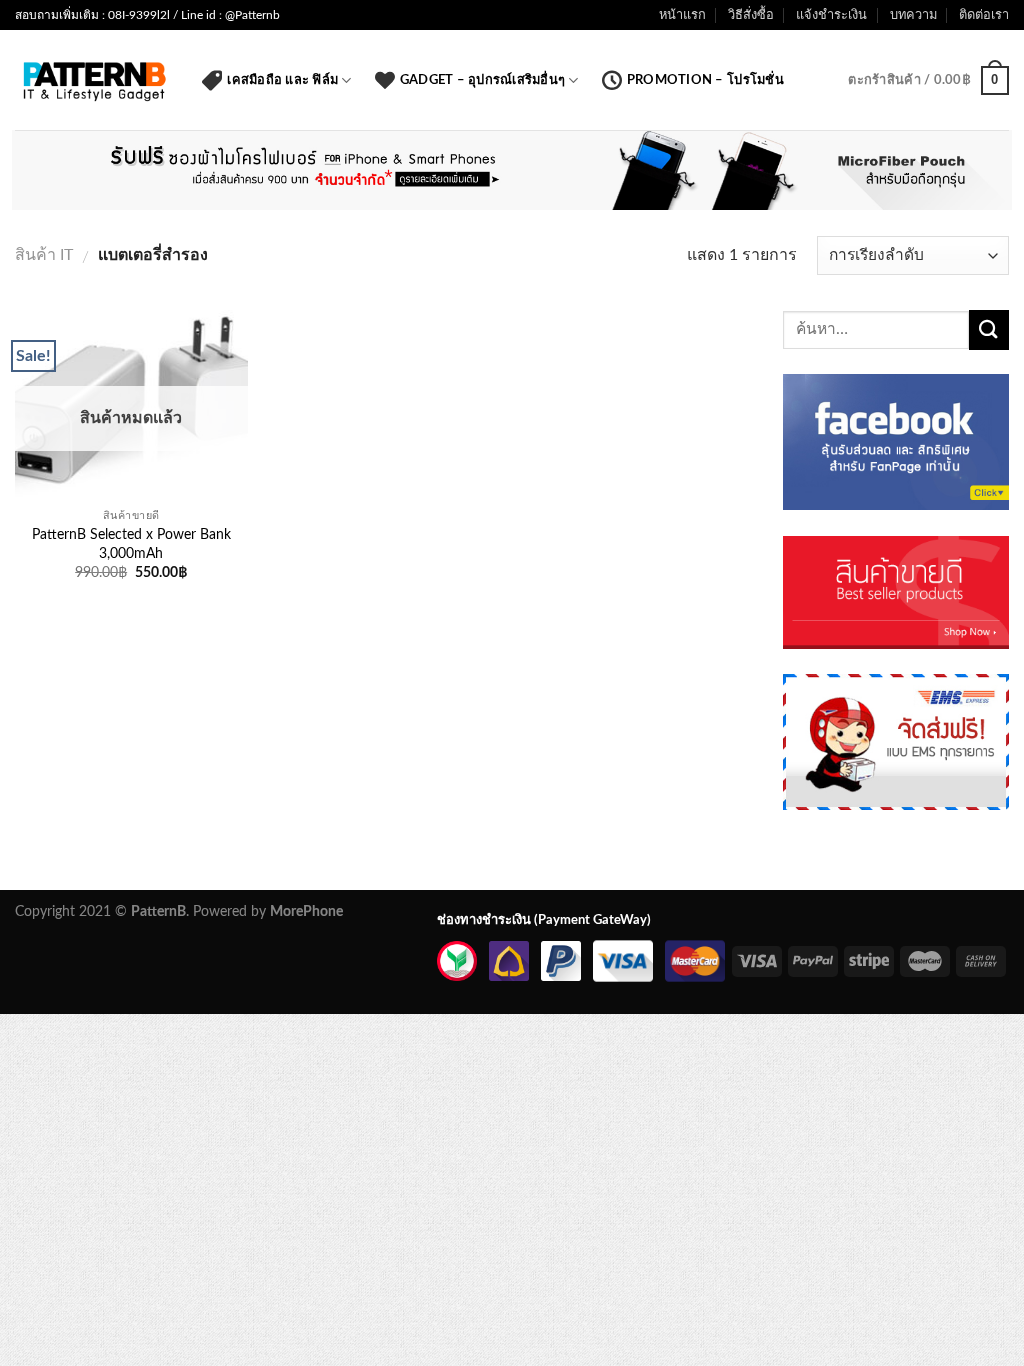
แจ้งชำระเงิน (831, 15)
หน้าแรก (682, 15)
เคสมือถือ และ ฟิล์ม (282, 80)
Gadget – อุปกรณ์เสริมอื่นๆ (482, 80)
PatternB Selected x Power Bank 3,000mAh (131, 544)
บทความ (913, 15)
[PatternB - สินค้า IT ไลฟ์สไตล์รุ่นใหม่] (93, 80)
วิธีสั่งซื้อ (751, 15)
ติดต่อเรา (984, 15)
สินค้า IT (44, 255)
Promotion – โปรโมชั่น (705, 80)
